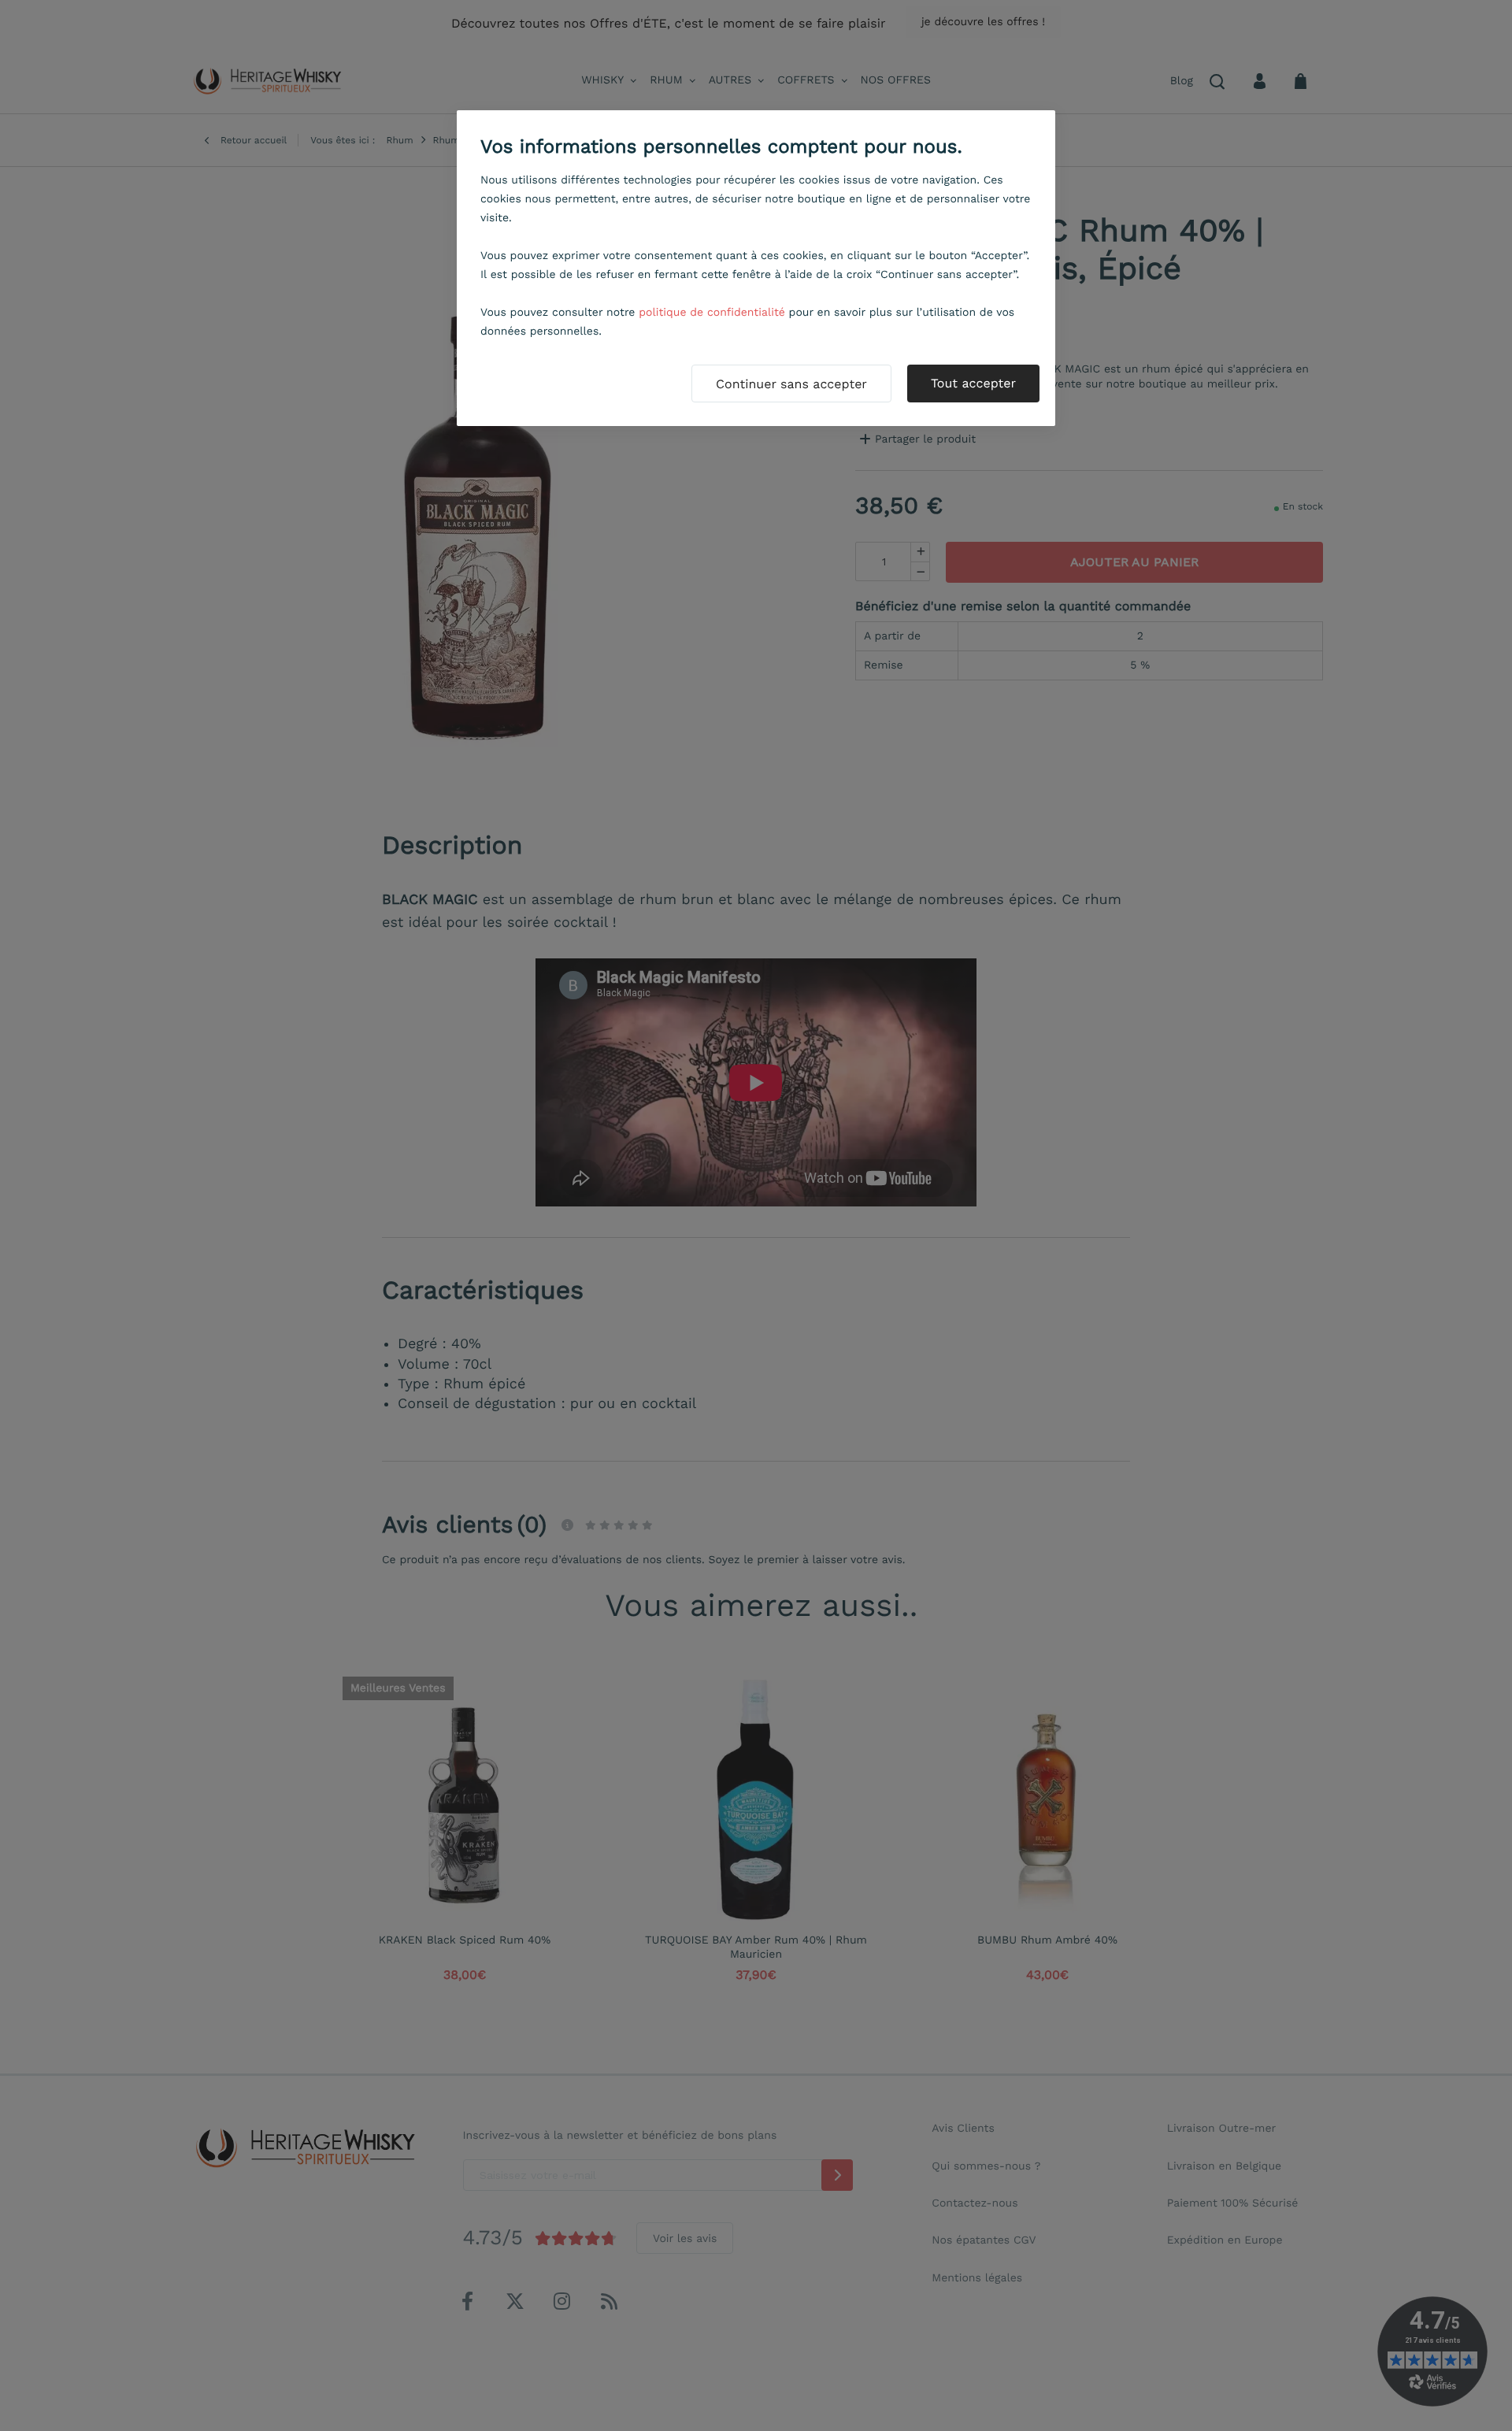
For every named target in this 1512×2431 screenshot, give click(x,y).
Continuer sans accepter (791, 384)
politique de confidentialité (712, 313)
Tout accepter (973, 383)
